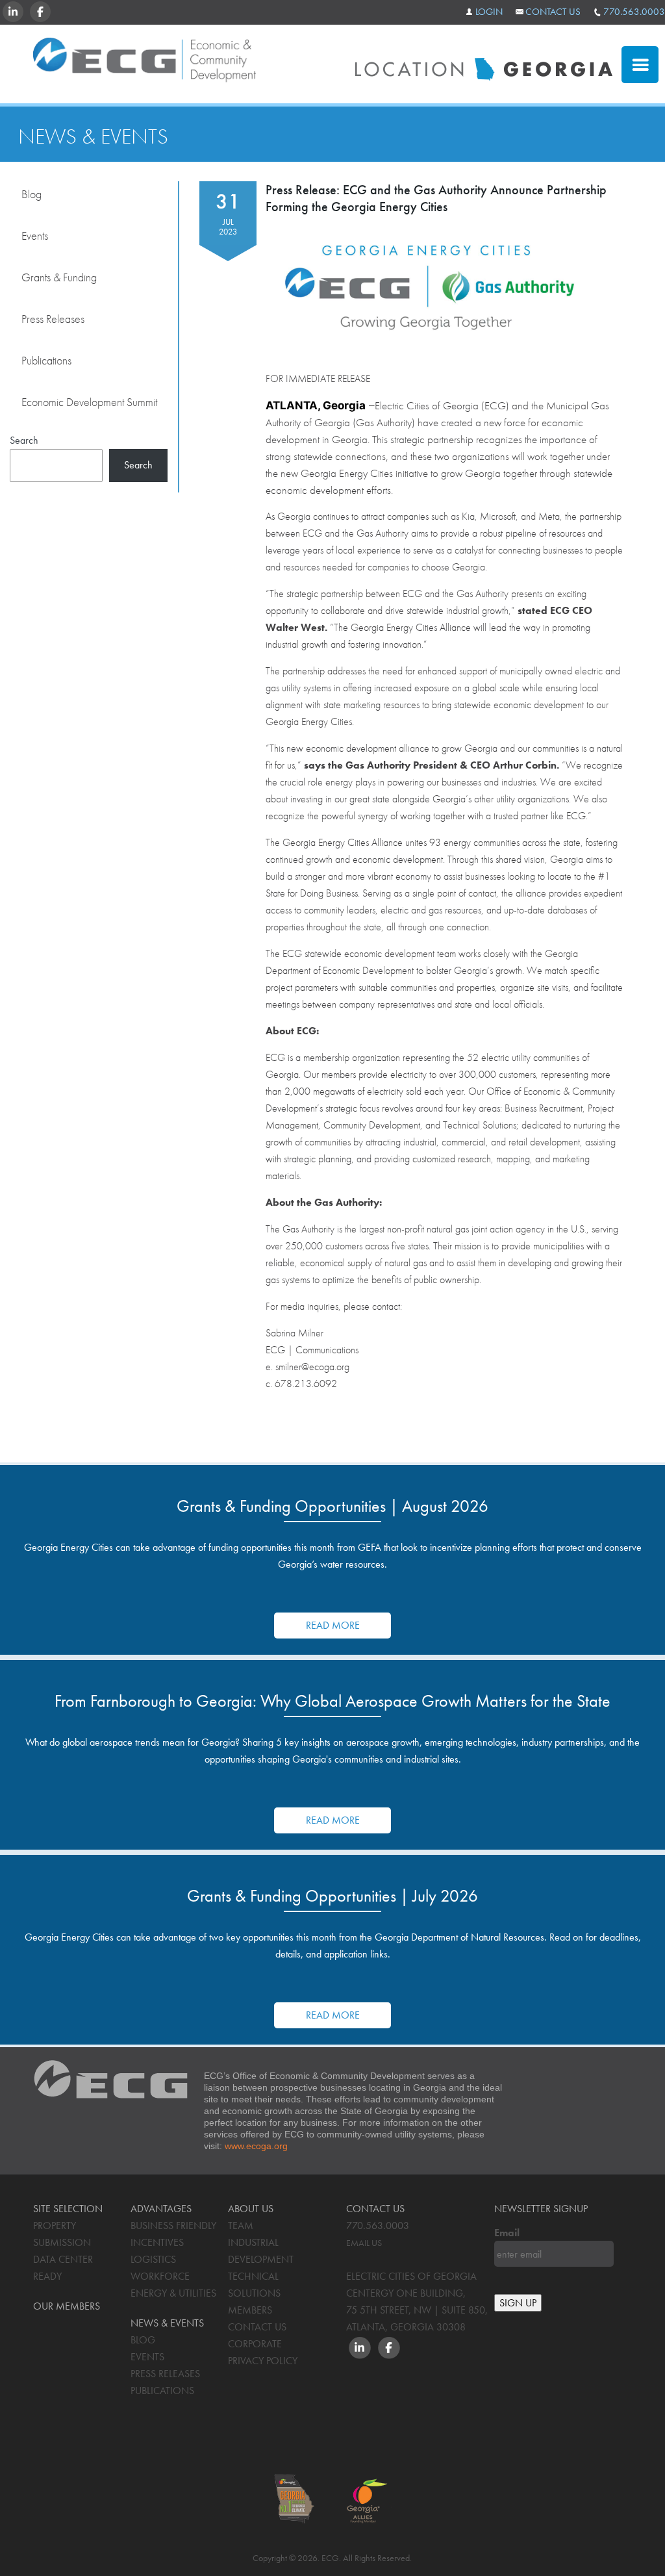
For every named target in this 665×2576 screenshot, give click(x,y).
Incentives (157, 2242)
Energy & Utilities (173, 2293)
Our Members (67, 2306)
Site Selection (68, 2209)
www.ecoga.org (256, 2146)
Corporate (255, 2344)
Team (241, 2225)
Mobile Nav (640, 65)
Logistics (153, 2259)
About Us (251, 2209)
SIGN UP (518, 2303)
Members (250, 2310)
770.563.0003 (634, 12)
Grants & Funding (59, 277)
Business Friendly (173, 2225)
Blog (31, 194)
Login (489, 12)
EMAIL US (364, 2243)
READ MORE (333, 1625)
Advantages (161, 2209)
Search (24, 440)
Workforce (160, 2276)
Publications (46, 360)
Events (35, 236)
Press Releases (53, 319)
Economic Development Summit (89, 402)
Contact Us (553, 12)
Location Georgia (144, 64)
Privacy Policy (263, 2361)
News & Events (93, 136)
